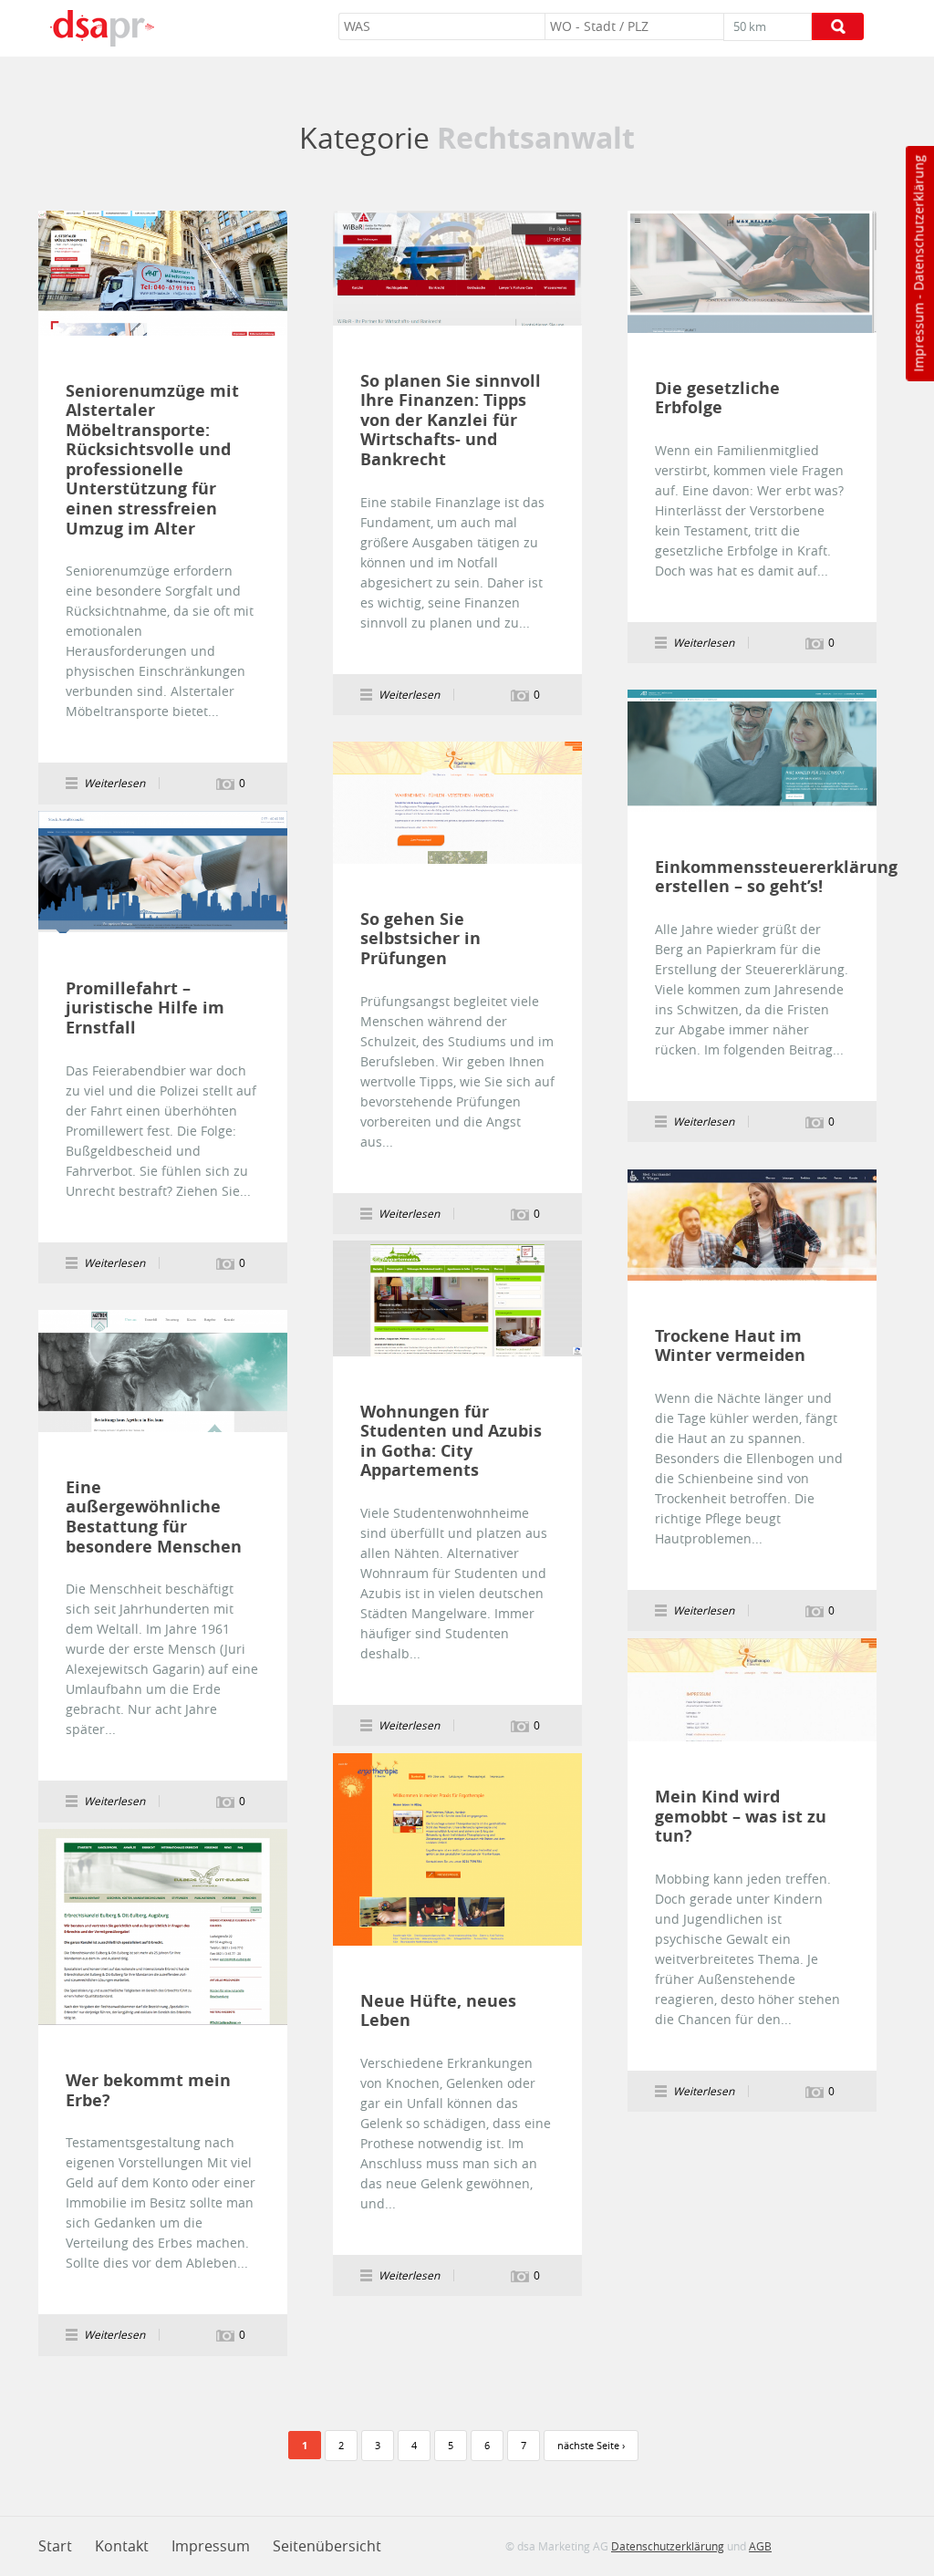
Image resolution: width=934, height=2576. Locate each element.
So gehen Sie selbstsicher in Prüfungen (420, 939)
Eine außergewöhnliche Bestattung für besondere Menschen (154, 1517)
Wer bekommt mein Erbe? (148, 2090)
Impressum (918, 338)
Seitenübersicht (327, 2546)
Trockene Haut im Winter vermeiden (730, 1346)
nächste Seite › (591, 2445)
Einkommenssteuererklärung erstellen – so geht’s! (746, 877)
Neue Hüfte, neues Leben (438, 2011)
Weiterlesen (163, 273)
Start (55, 2546)
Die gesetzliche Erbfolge (717, 398)
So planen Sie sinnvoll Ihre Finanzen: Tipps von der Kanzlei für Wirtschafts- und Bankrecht (451, 421)
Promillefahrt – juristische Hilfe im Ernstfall (145, 1008)
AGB (760, 2546)
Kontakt (122, 2546)
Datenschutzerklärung (918, 223)
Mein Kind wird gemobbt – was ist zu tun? (741, 1817)
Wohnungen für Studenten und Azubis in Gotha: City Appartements (451, 1441)
